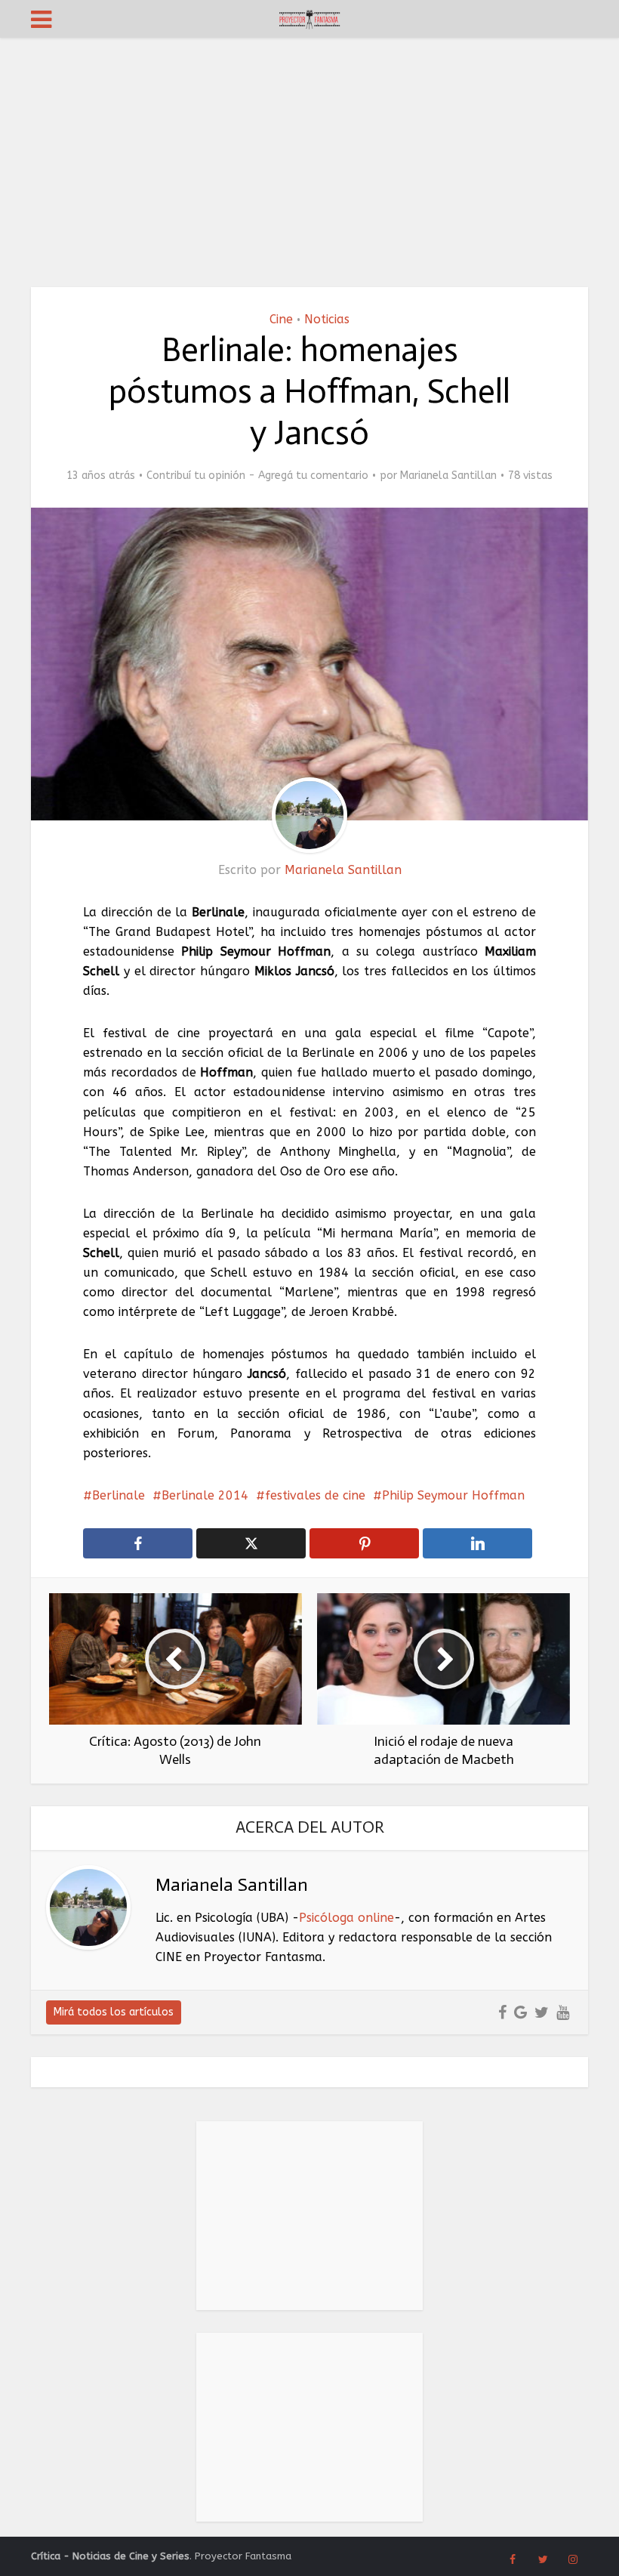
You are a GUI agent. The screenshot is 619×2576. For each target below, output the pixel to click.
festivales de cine (315, 1495)
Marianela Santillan (448, 476)
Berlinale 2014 (205, 1495)
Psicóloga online (346, 1918)
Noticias (327, 319)
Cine (281, 319)
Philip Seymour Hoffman (453, 1495)
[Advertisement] (309, 151)
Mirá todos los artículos (114, 2012)
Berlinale (119, 1495)
